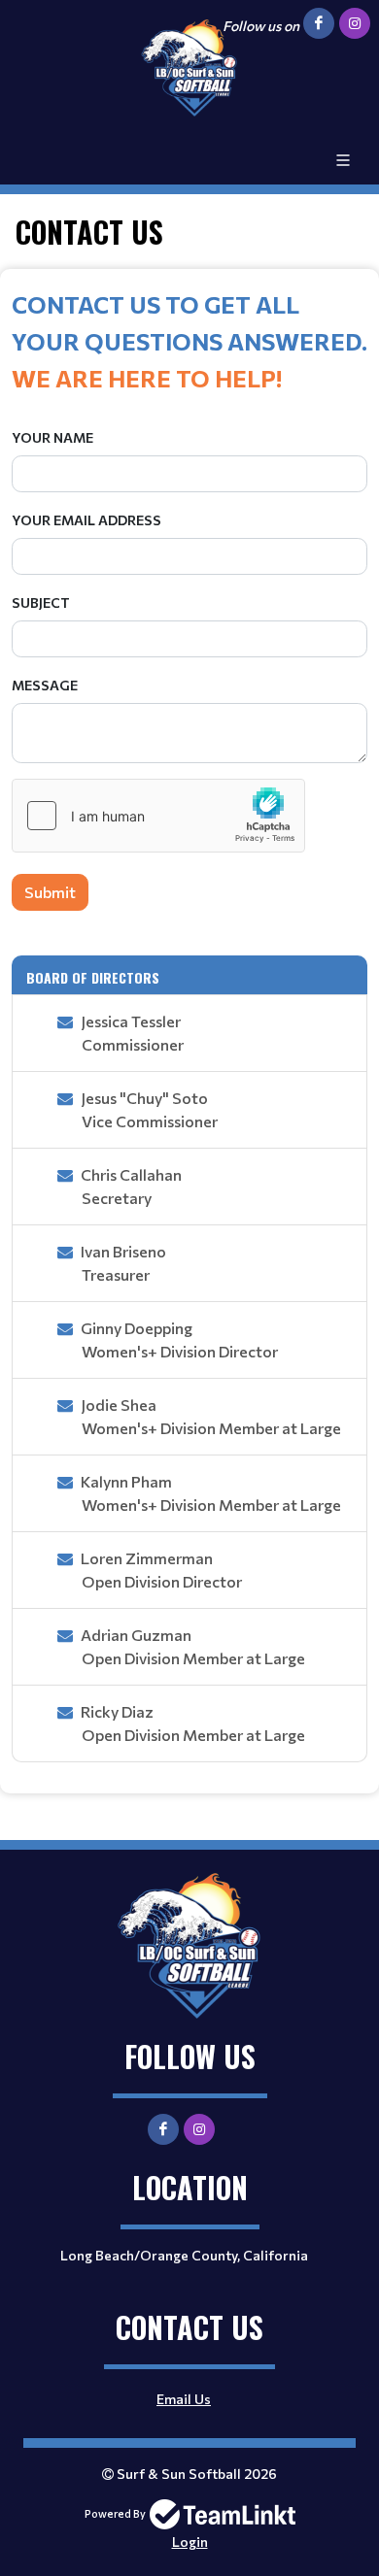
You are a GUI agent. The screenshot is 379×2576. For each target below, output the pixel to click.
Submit (50, 892)
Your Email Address (86, 520)
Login (190, 2542)
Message (45, 685)
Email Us (184, 2399)
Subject (41, 602)
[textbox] (189, 341)
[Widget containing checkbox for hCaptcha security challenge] (158, 816)
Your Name (52, 437)
